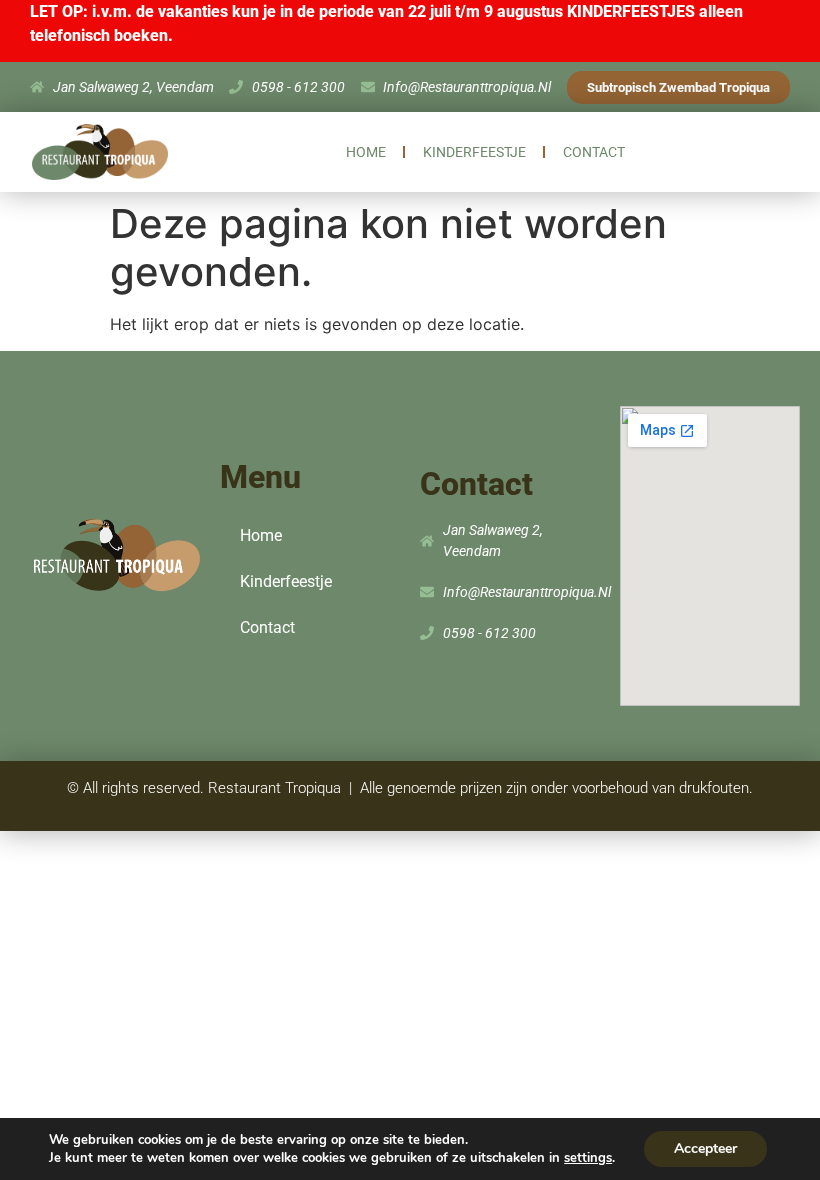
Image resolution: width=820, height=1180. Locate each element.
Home (366, 152)
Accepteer (705, 1148)
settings (588, 1158)
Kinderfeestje (474, 152)
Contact (594, 152)
